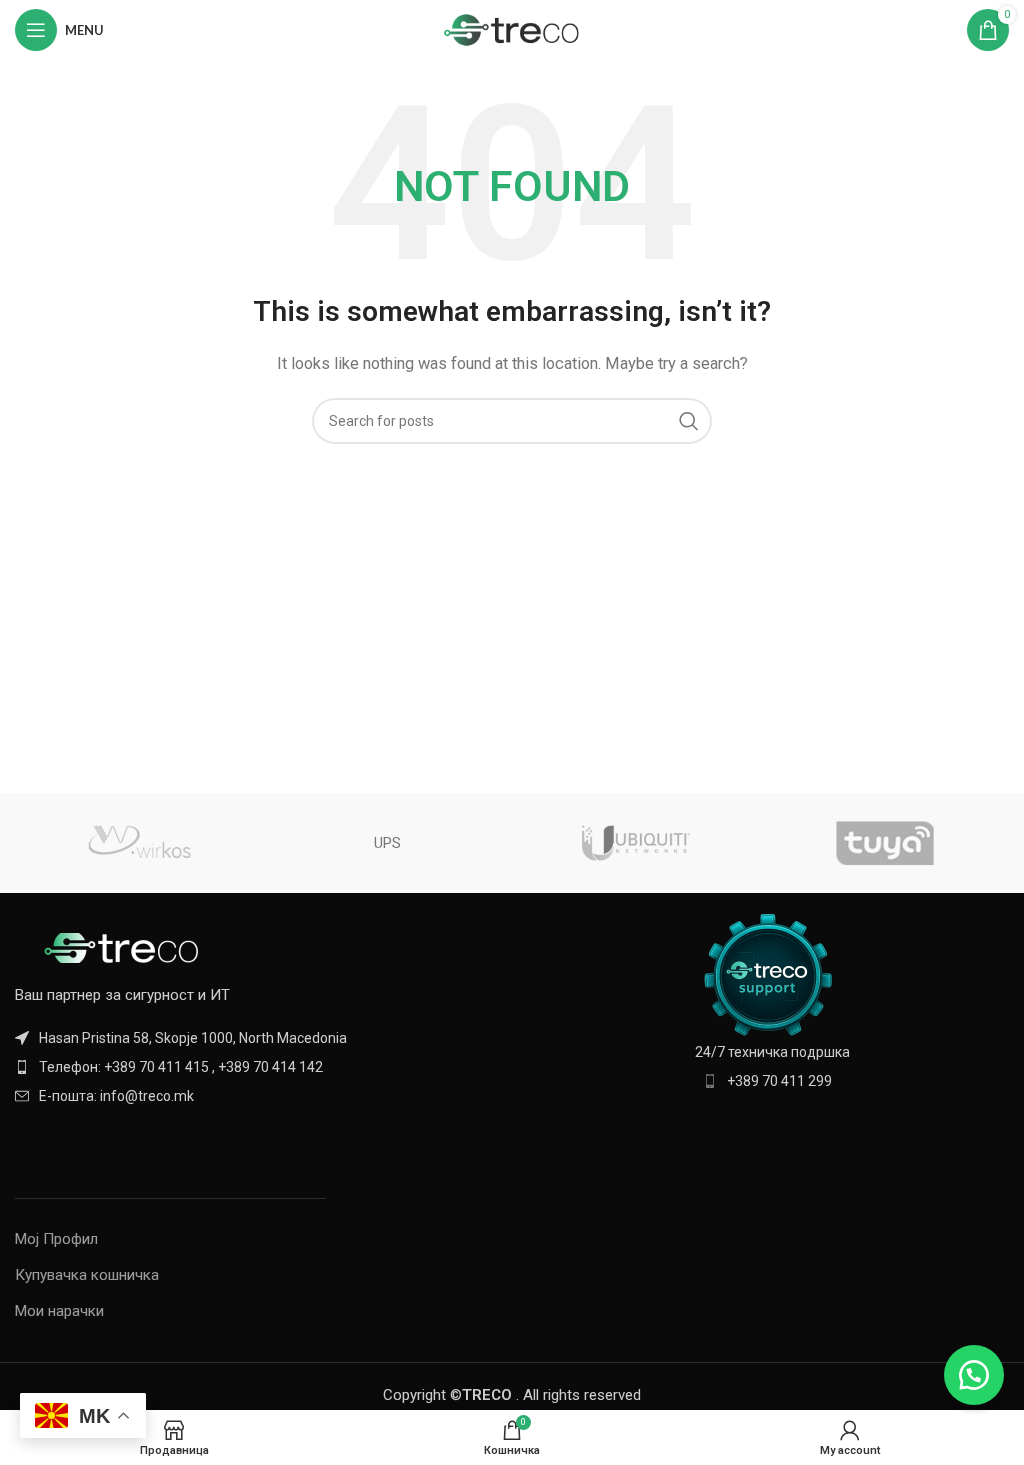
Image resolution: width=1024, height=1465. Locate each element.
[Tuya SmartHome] (884, 843)
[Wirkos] (139, 843)
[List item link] (256, 1067)
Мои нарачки (59, 1311)
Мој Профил (56, 1239)
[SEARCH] (689, 421)
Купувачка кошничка (87, 1275)
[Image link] (125, 946)
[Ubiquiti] (636, 843)
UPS (387, 843)
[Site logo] (512, 29)
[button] (974, 1375)
